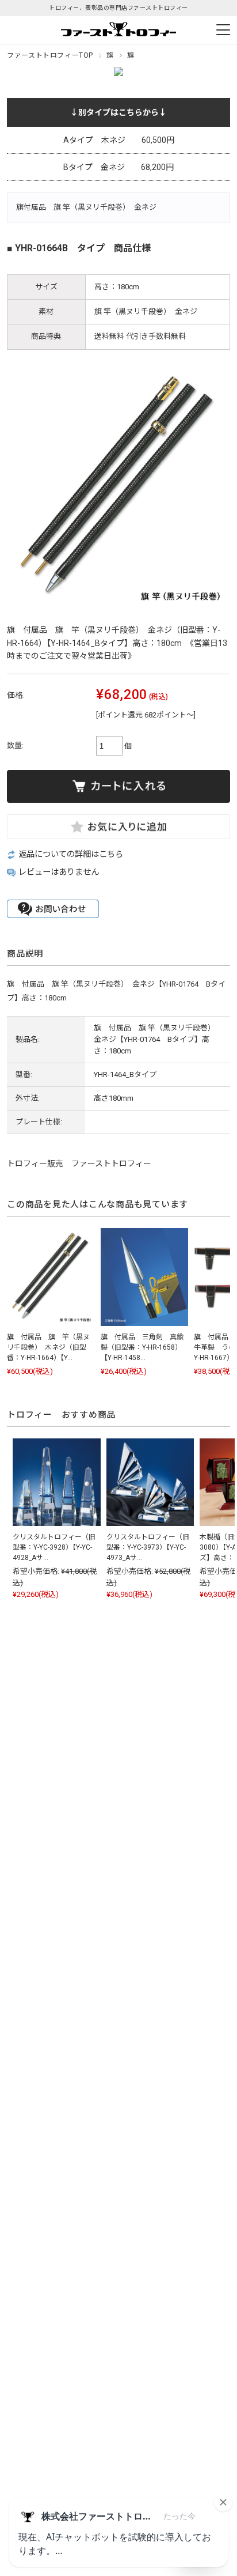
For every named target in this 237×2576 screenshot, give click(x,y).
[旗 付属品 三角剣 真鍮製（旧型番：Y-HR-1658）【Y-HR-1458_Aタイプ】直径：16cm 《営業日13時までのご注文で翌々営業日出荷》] (144, 1277)
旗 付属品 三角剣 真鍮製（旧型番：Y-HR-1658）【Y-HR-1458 (142, 1347)
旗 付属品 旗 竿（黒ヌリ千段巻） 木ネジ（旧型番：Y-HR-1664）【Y (48, 1347)
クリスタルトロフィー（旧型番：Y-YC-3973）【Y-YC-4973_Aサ (148, 1547)
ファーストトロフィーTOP (50, 55)
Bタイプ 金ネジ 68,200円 (118, 167)
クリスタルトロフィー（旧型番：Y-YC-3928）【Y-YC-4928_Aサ (54, 1547)
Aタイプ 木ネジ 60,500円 (119, 140)
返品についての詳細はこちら (71, 854)
